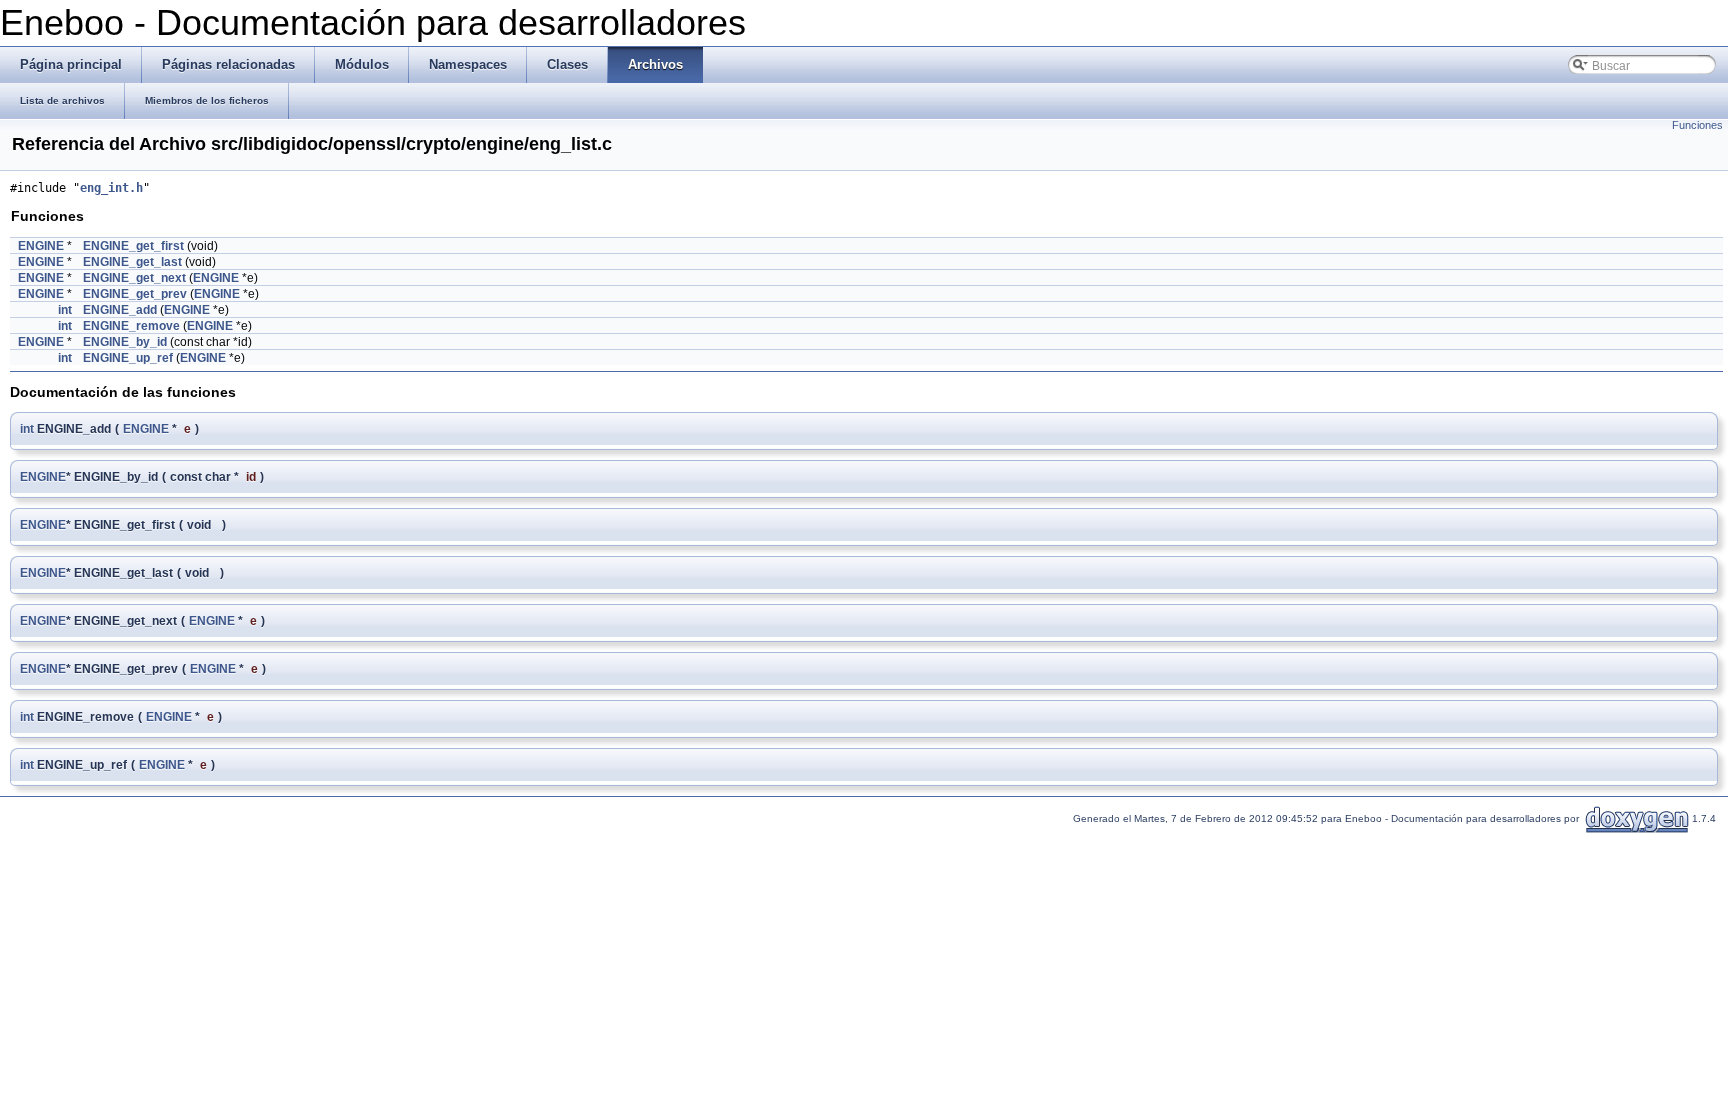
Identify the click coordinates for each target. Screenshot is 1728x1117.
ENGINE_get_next (134, 278)
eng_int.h (111, 188)
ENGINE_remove (131, 326)
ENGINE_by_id (125, 342)
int (65, 310)
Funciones (1697, 125)
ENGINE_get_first (133, 246)
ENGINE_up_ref (128, 358)
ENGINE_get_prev (135, 294)
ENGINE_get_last (132, 262)
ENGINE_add (120, 310)
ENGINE (41, 246)
